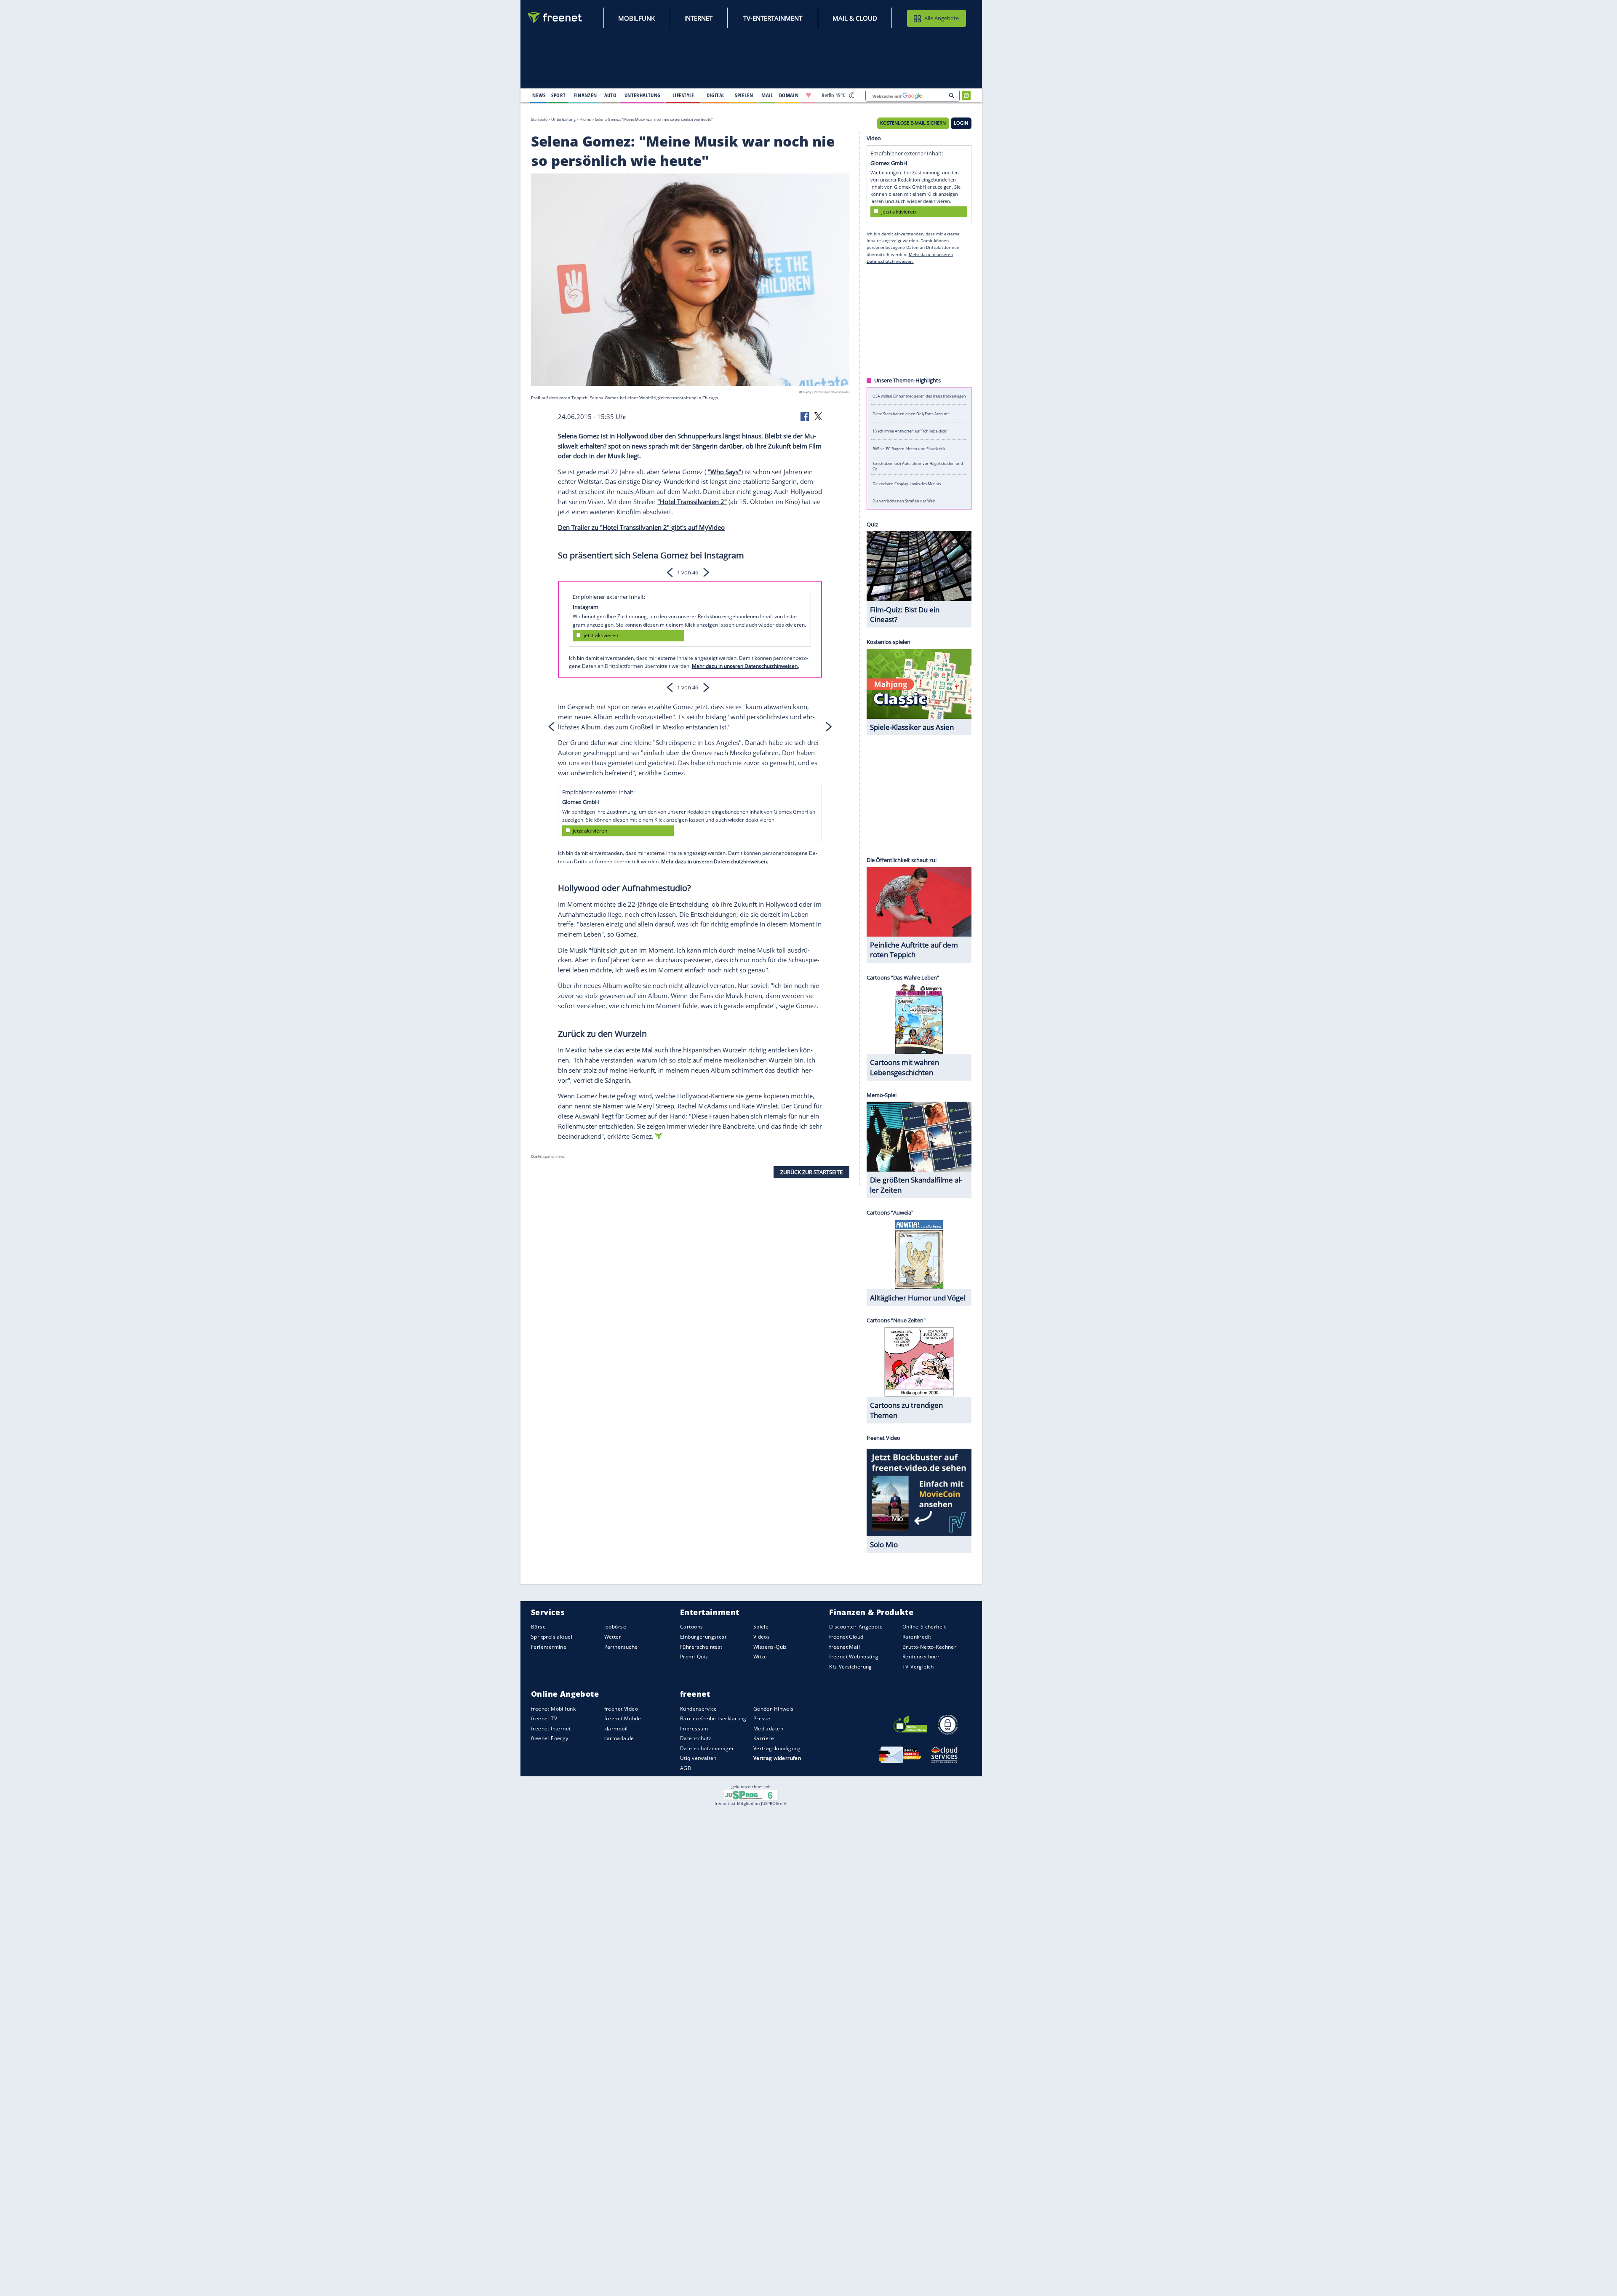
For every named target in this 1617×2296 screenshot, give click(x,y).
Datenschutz (696, 1738)
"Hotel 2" (692, 502)
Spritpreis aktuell (552, 1637)
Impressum (694, 1729)
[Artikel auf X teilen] (818, 416)
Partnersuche (621, 1647)
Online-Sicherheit (924, 1627)
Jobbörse (615, 1627)
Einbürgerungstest (703, 1637)
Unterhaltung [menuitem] (643, 95)
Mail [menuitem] (767, 95)
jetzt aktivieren (601, 635)
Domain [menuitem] (789, 95)
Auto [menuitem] (611, 95)
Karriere (764, 1738)
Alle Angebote (942, 18)
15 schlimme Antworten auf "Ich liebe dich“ (910, 431)
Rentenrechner (921, 1657)
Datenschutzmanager (707, 1748)
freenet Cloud (846, 1637)
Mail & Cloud (855, 18)
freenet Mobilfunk (553, 1709)
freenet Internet (551, 1729)
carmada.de (619, 1738)
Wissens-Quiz (770, 1647)
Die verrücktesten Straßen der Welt (904, 501)
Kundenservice (698, 1709)
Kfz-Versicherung (851, 1667)
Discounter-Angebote (856, 1627)
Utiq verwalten (698, 1758)
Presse (762, 1718)
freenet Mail (845, 1647)
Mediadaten (768, 1729)
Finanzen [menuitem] (585, 95)
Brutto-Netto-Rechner (929, 1647)
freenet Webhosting (854, 1657)
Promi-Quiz (694, 1657)
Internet (698, 18)
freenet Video (621, 1709)
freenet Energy (550, 1738)
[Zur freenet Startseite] (555, 17)
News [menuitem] (539, 95)
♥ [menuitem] (808, 95)
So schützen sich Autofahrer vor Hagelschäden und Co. (918, 466)
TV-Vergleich (918, 1667)
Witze (760, 1657)
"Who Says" (724, 471)
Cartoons (691, 1627)
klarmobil (616, 1729)
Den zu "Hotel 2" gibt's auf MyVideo (641, 527)
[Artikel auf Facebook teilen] (806, 416)
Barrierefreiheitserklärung (713, 1718)
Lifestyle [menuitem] (683, 95)
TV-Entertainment (773, 18)
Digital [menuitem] (716, 95)
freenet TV (544, 1718)
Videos (762, 1637)
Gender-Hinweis (774, 1709)
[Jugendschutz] (751, 1794)
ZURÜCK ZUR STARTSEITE (811, 1172)
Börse (538, 1627)
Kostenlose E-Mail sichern (913, 123)
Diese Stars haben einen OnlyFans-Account (911, 413)
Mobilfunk (636, 18)
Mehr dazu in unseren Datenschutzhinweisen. (745, 666)
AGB (686, 1768)
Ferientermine (549, 1647)
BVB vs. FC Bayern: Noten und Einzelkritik (909, 448)
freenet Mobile (623, 1718)
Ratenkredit (917, 1637)
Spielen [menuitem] (744, 95)
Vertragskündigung (777, 1748)
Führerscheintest (701, 1647)
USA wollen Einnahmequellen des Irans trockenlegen (919, 396)
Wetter (613, 1637)
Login (961, 123)
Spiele (761, 1627)
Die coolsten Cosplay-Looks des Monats (907, 483)
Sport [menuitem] (558, 95)
